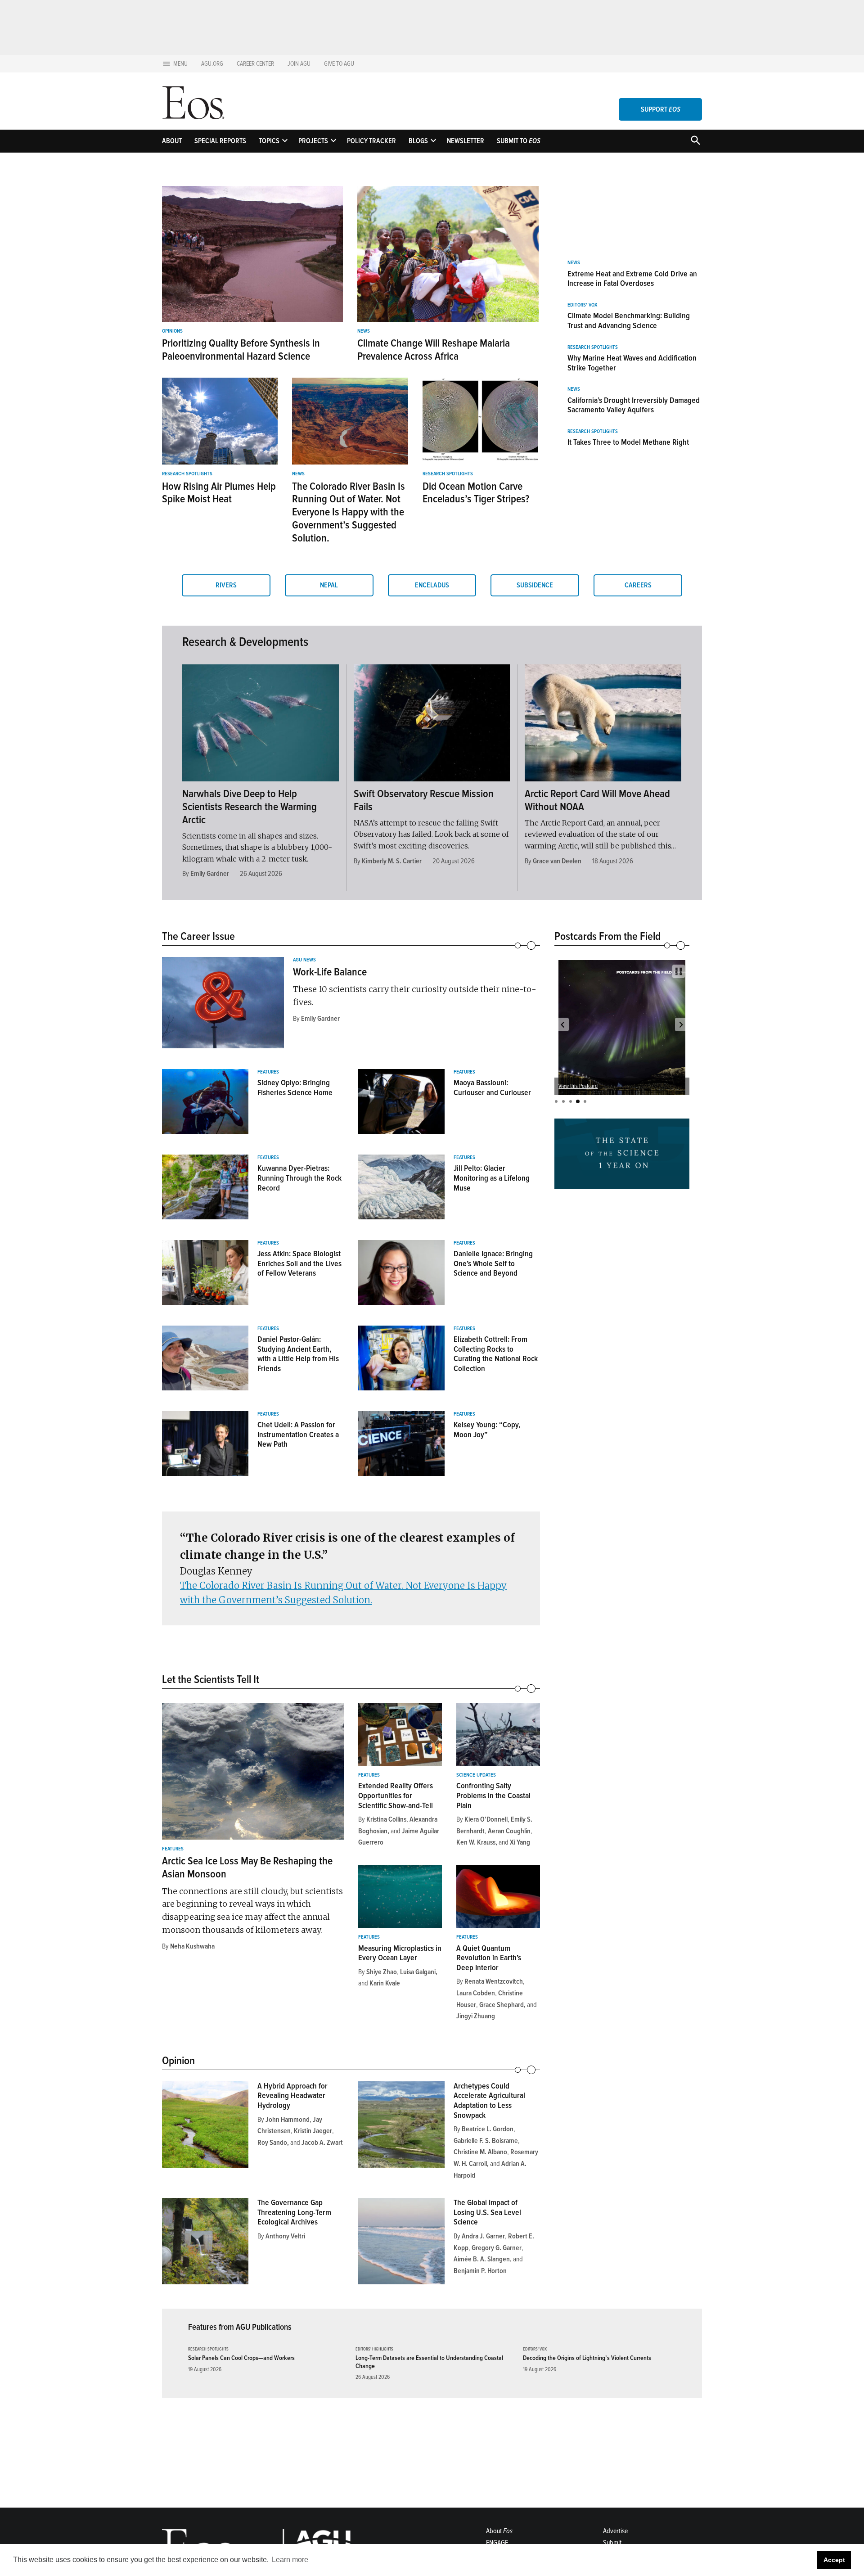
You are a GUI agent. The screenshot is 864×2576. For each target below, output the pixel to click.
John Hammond (288, 2120)
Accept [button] (834, 2560)
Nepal (329, 585)
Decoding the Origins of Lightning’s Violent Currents (587, 2358)
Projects (313, 141)
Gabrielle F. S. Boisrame (486, 2141)
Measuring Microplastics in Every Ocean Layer (400, 1953)
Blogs (418, 141)
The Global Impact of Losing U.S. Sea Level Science (487, 2212)
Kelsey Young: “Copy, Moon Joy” (487, 1430)
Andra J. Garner (483, 2236)
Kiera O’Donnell (486, 1819)
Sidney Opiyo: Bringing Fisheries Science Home (295, 1087)
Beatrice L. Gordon (488, 2129)
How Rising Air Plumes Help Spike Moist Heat (219, 493)
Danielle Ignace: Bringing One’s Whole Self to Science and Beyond (493, 1263)
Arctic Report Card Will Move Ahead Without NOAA (597, 800)
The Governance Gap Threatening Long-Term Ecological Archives (294, 2212)
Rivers (226, 585)
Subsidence (535, 585)
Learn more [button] (290, 2560)
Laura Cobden (476, 1993)
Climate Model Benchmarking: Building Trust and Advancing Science (629, 320)
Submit (612, 2543)
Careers (638, 585)
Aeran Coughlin (509, 1831)
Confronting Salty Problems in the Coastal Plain (493, 1795)
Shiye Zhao (382, 1972)
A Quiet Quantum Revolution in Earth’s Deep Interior (489, 1958)
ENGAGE (497, 2543)
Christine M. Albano (480, 2152)
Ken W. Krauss (476, 1842)
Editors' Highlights (374, 2349)
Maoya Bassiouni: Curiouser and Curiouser (492, 1087)
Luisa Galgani (418, 1972)
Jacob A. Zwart (322, 2143)
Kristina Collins (386, 1819)
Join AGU (299, 64)
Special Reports (220, 141)
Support (661, 109)
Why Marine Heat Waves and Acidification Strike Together (632, 363)
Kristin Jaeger (313, 2131)
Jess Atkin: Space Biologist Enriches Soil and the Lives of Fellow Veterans (299, 1263)
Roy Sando (272, 2143)
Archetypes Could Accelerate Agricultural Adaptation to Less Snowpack (489, 2100)
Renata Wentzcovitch (494, 1981)
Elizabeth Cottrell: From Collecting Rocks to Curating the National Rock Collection (496, 1354)
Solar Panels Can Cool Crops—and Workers (241, 2358)
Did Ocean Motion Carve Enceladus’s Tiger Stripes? (476, 493)
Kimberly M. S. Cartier (392, 861)
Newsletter (466, 141)
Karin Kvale (385, 1983)
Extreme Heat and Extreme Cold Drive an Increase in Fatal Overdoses (632, 279)
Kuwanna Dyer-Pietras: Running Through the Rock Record (299, 1178)
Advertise (615, 2531)
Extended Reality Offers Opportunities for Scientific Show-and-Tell (396, 1795)
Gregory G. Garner (497, 2248)
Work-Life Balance (330, 972)
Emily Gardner (210, 874)
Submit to (519, 141)
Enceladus (432, 585)
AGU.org (212, 64)
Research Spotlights (187, 474)
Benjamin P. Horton (480, 2271)
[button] (562, 1024)
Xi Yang (520, 1842)
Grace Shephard (502, 2005)
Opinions (172, 331)
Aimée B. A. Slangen (482, 2259)
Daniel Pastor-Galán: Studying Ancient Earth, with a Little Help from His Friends (298, 1354)
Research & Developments (245, 642)
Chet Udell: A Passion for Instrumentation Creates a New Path (298, 1434)
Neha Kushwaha (192, 1946)
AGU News (304, 960)
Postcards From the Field (607, 936)
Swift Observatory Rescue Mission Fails (424, 800)
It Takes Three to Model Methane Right (628, 442)
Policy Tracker (371, 141)
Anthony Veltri (285, 2236)
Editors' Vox (582, 305)
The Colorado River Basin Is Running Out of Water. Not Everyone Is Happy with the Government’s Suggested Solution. (349, 512)
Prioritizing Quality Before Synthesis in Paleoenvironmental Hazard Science (241, 350)
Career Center (255, 64)
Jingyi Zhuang (476, 2016)
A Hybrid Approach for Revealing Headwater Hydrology (292, 2096)
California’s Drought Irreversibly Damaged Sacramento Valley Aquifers (634, 405)
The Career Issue (198, 936)
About (172, 141)
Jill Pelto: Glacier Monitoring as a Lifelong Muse (492, 1178)
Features (268, 1072)
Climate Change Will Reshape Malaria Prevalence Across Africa (434, 350)
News (364, 331)
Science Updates (476, 1775)
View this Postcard (578, 1086)
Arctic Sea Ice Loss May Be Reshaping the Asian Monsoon (247, 1868)
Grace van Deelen (557, 861)
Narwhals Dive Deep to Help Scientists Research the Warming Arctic (250, 807)
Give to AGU (339, 64)
